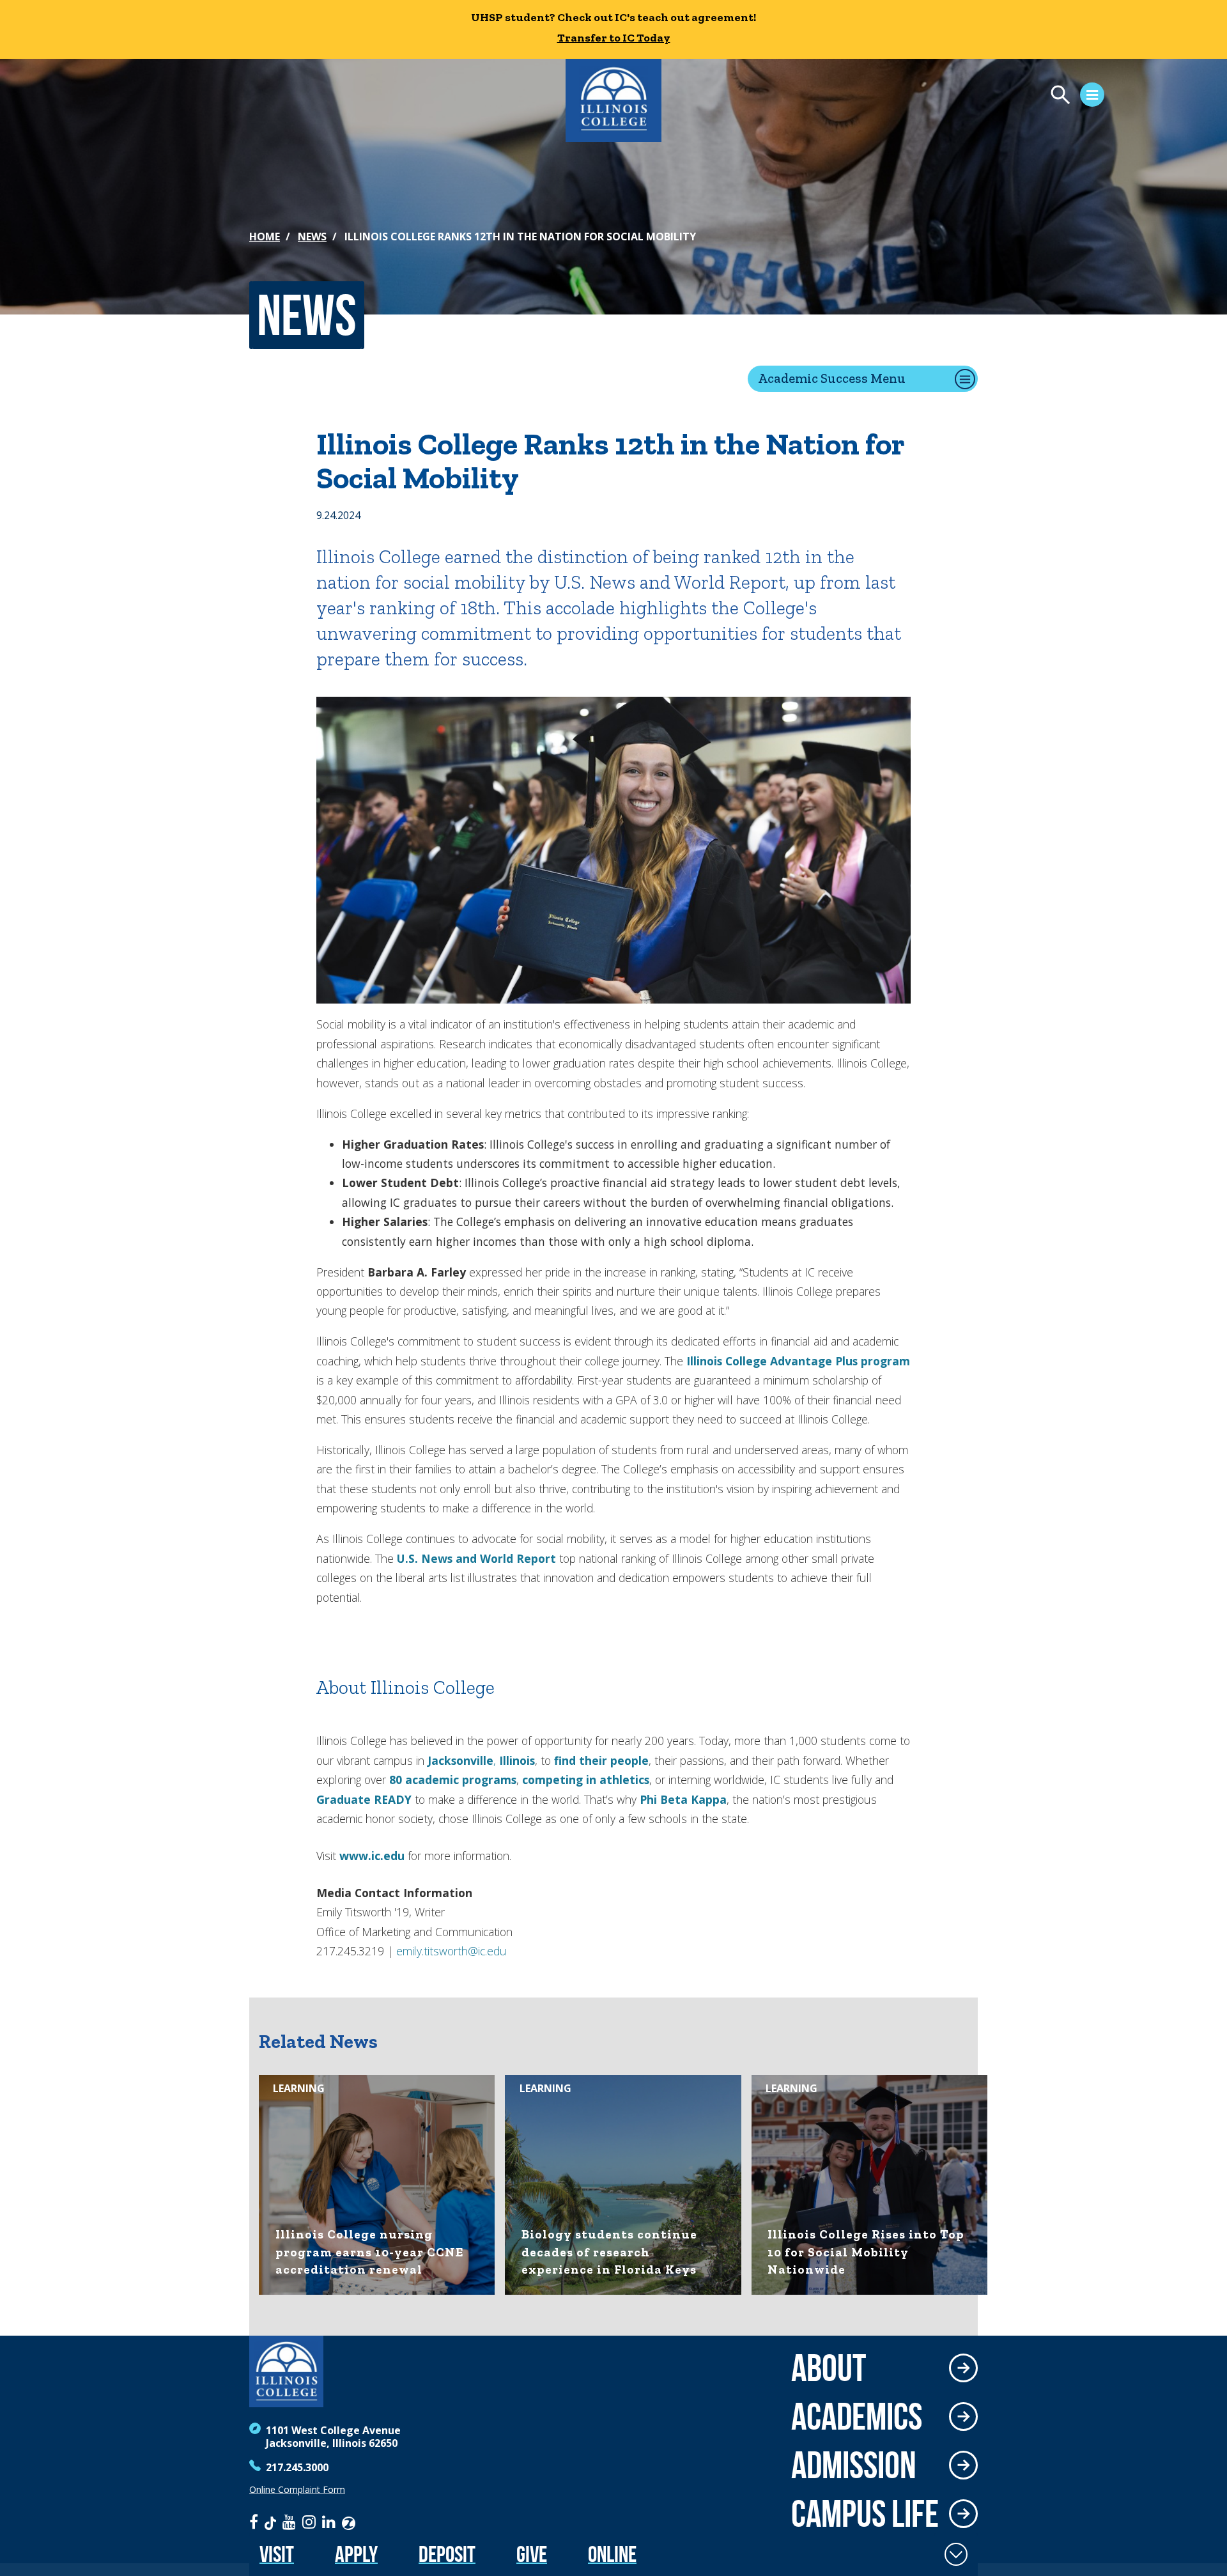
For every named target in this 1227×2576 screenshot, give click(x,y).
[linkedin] (329, 2522)
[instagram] (309, 2522)
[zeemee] (349, 2522)
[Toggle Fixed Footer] (956, 2554)
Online (612, 2554)
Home (265, 237)
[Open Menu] (1071, 97)
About (829, 2368)
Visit (277, 2554)
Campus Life (865, 2513)
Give (532, 2554)
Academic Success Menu (832, 378)
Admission (854, 2465)
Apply (356, 2554)
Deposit (447, 2554)
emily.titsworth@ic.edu (451, 1951)
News (312, 237)
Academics (857, 2416)
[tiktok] (270, 2522)
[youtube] (289, 2522)
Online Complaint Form (297, 2490)
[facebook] (254, 2522)
